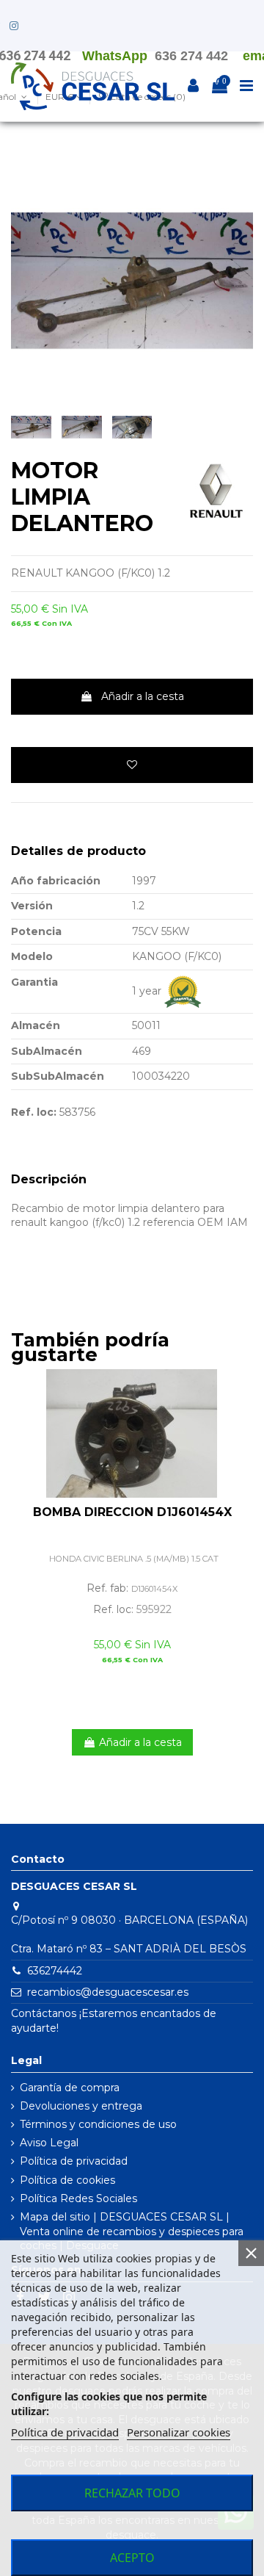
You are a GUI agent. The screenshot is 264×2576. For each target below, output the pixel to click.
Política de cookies (67, 2180)
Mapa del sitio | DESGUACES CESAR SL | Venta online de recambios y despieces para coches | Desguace (132, 2231)
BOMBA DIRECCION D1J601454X (132, 1512)
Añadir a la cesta (143, 696)
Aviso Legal (49, 2143)
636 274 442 (191, 56)
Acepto (132, 2558)
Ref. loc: (34, 1112)
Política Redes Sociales (78, 2198)
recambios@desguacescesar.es (108, 1992)
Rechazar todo (132, 2493)
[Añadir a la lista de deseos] (132, 765)
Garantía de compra (70, 2088)
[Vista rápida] (242, 1417)
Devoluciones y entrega (81, 2106)
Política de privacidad (74, 2161)
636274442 (55, 1971)
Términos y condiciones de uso (98, 2124)
